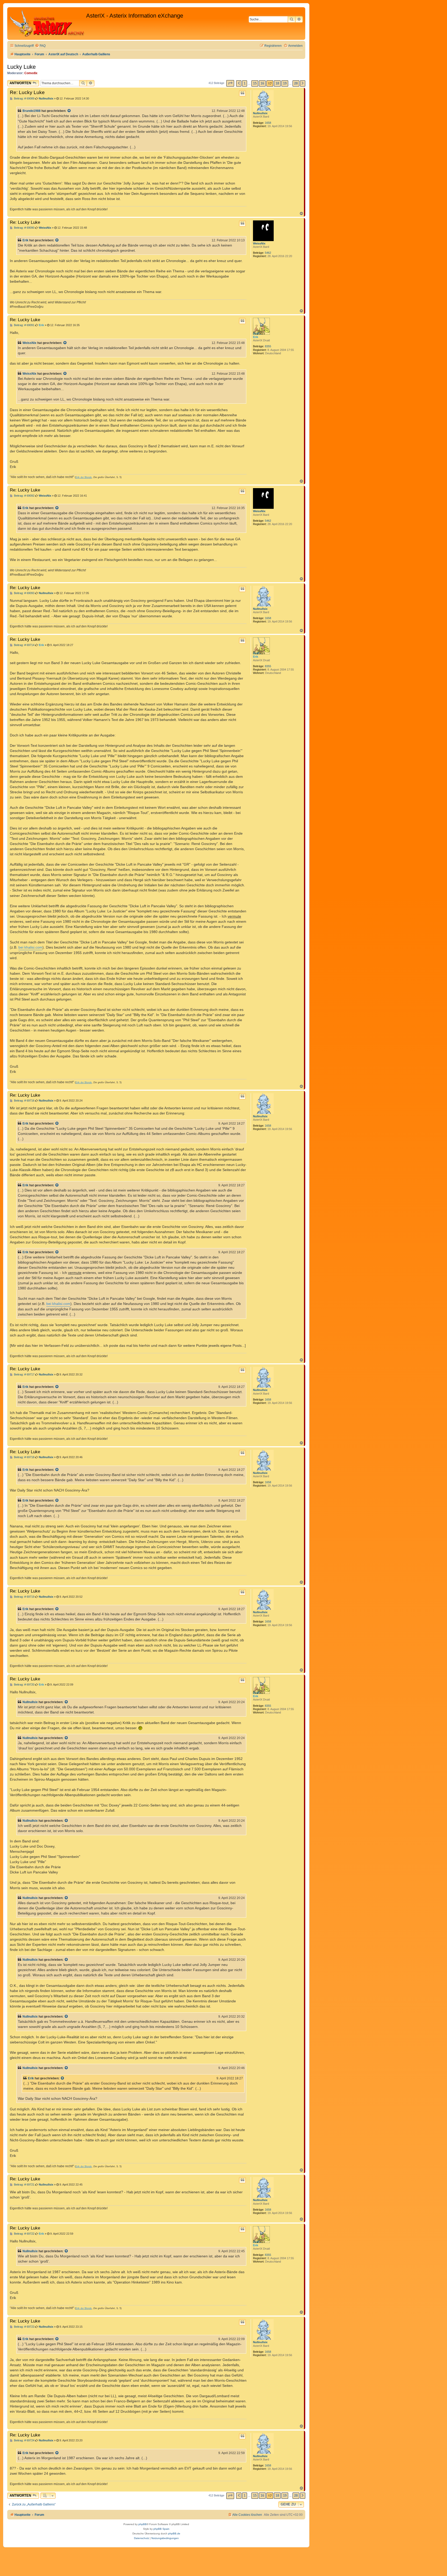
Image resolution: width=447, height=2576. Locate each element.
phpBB (143, 2524)
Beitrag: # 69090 (24, 228)
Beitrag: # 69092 (24, 496)
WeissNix (259, 243)
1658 (268, 123)
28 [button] (296, 83)
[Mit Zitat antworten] (242, 93)
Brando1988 (32, 111)
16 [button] (262, 83)
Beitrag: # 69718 (24, 1457)
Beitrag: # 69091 (24, 325)
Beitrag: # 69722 (24, 2234)
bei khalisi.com (30, 947)
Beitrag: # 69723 (24, 2327)
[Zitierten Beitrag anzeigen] (69, 111)
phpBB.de (174, 2533)
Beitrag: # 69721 (24, 2185)
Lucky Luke (21, 67)
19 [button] (285, 83)
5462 (268, 253)
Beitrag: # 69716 (24, 1101)
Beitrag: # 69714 (24, 645)
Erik (25, 240)
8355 (268, 346)
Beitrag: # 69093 (24, 593)
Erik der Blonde (84, 477)
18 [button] (277, 83)
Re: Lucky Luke (27, 92)
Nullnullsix (260, 113)
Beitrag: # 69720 (24, 1685)
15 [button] (255, 83)
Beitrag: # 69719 (24, 1597)
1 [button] (245, 83)
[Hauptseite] (47, 24)
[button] (230, 83)
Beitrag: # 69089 (24, 99)
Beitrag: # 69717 (24, 1375)
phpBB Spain (161, 2529)
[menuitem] (40, 46)
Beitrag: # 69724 (24, 2440)
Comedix (31, 73)
